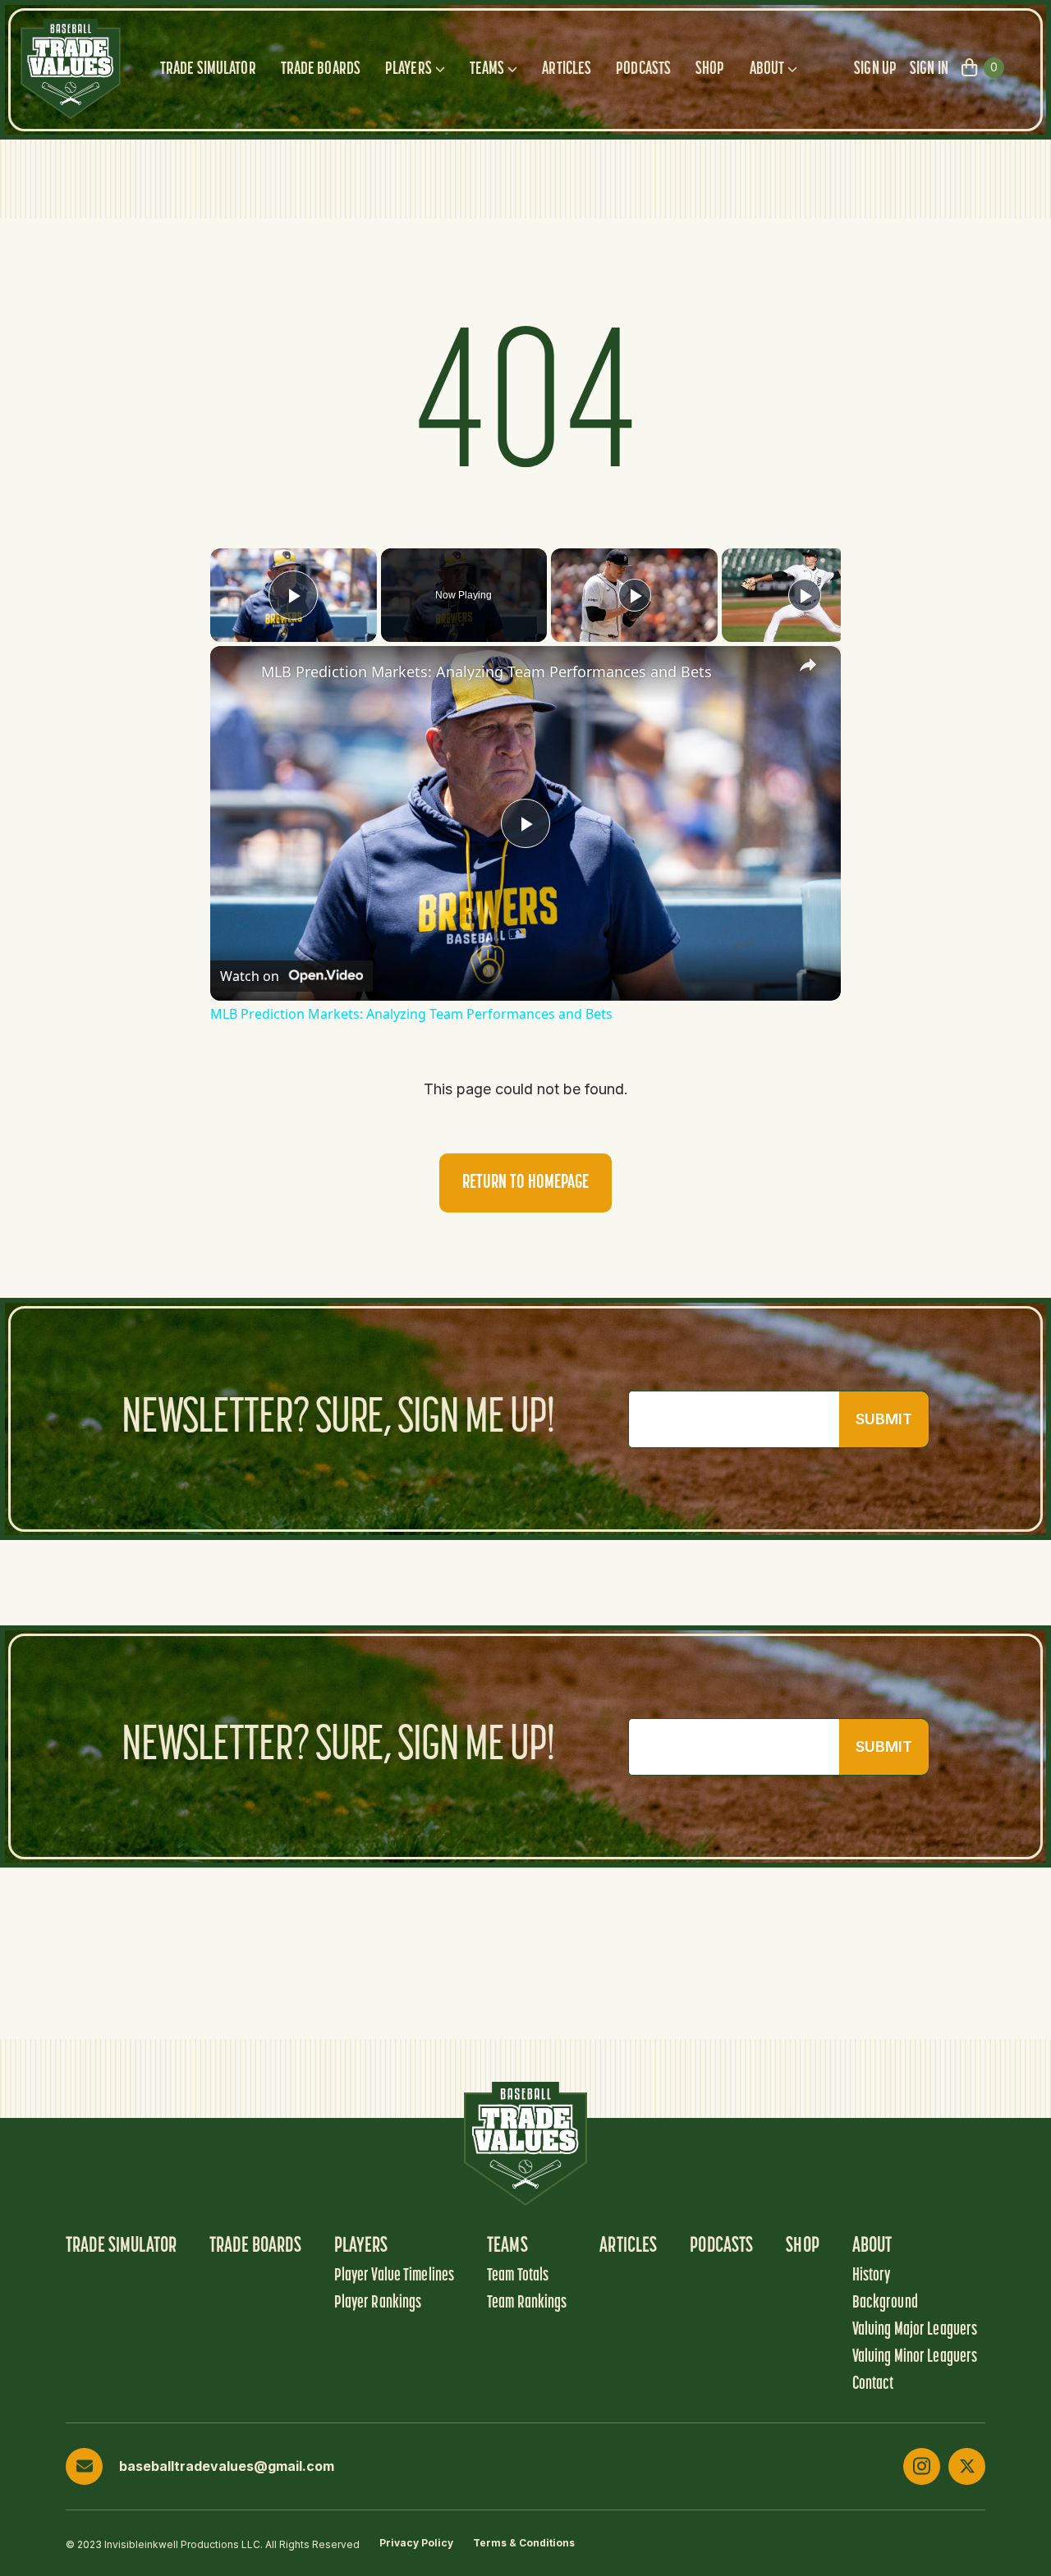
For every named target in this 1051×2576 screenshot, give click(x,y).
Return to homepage (525, 1183)
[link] (236, 672)
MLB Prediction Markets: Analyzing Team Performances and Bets (486, 672)
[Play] (635, 595)
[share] (808, 665)
